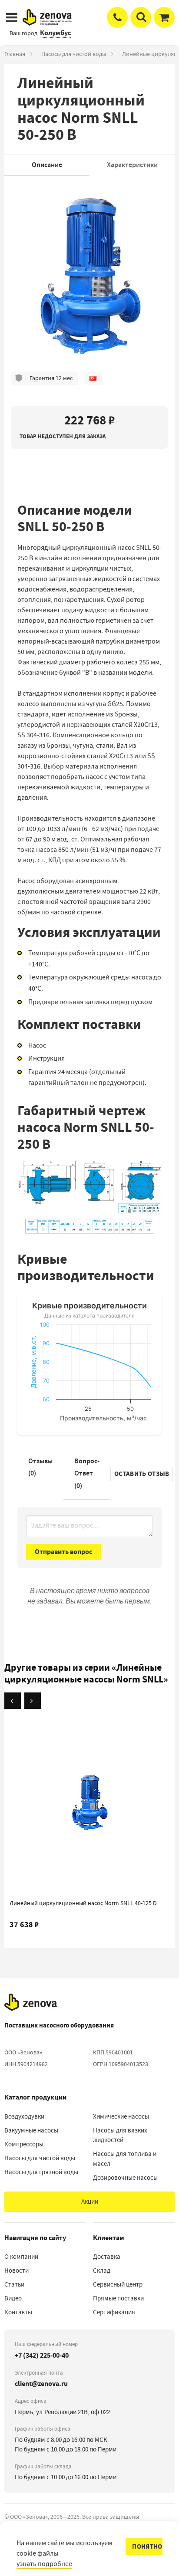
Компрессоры (24, 2144)
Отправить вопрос (63, 1552)
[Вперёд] (33, 1701)
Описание (47, 165)
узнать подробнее (44, 2564)
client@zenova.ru (41, 2384)
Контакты (18, 2312)
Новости (17, 2270)
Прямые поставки (118, 2298)
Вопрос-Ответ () (87, 1474)
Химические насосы (121, 2116)
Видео (13, 2298)
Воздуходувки (24, 2116)
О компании (21, 2257)
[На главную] (31, 2002)
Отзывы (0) (40, 1467)
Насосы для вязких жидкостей (120, 2135)
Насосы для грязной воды (41, 2172)
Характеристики (132, 165)
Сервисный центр (118, 2284)
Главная (15, 54)
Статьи (14, 2284)
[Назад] (13, 1701)
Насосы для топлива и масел (125, 2159)
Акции (90, 2201)
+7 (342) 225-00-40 (42, 2355)
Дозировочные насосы (125, 2178)
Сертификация (114, 2312)
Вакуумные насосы (31, 2130)
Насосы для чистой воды (74, 54)
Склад (102, 2270)
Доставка (107, 2257)
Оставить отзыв (142, 1474)
